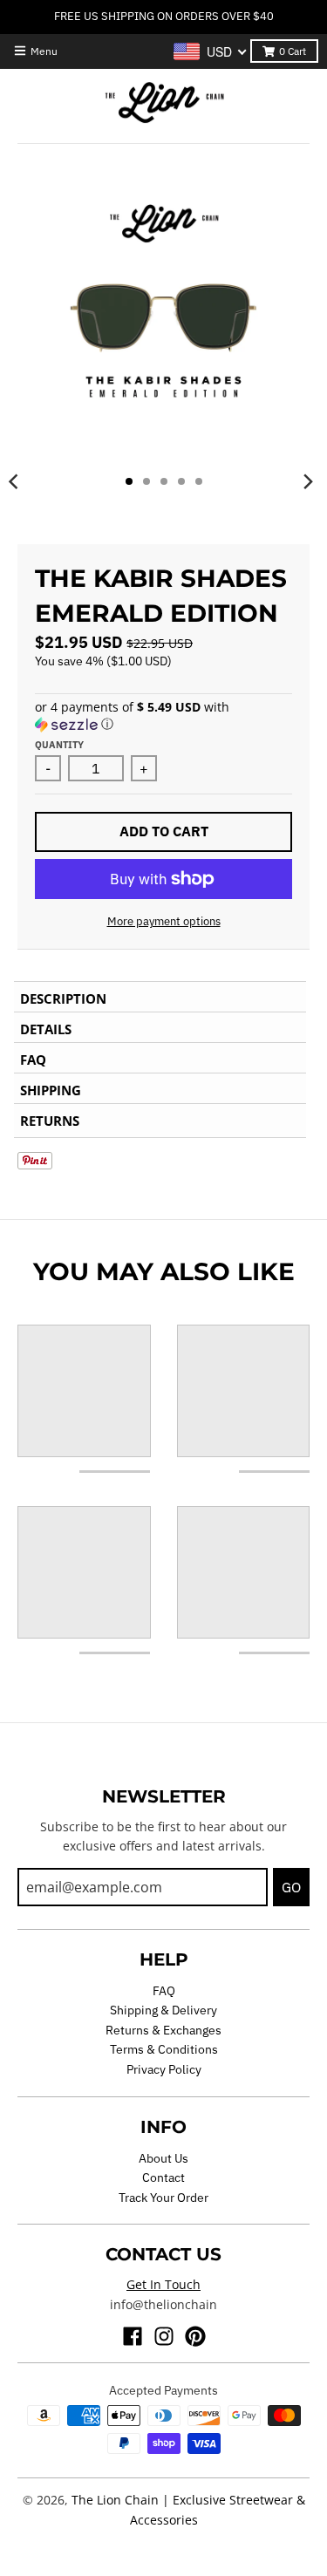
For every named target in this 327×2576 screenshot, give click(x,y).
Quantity (59, 745)
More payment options (164, 921)
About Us (163, 2158)
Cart (293, 51)
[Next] (308, 481)
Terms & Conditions (164, 2049)
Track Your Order (163, 2198)
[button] (163, 716)
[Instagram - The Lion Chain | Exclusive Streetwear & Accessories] (164, 2336)
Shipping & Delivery (163, 2010)
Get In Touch (163, 2284)
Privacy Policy (164, 2069)
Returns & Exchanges (163, 2030)
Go (291, 1887)
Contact (163, 2177)
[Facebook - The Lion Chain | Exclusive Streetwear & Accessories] (133, 2336)
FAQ (164, 1991)
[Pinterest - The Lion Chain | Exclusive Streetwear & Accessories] (195, 2336)
